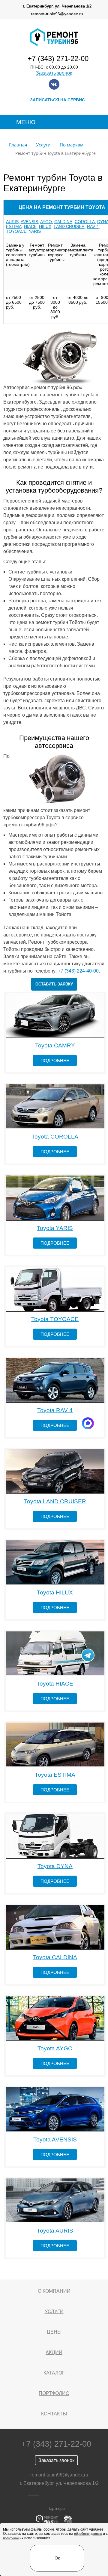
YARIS (35, 231)
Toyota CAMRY (55, 1045)
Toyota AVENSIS (55, 2139)
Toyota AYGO (55, 2048)
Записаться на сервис (57, 100)
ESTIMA (14, 226)
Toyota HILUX (55, 1592)
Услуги (43, 145)
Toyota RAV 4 (55, 1410)
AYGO (46, 222)
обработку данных (88, 2534)
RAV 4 (93, 226)
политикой (11, 2538)
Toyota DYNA (55, 1866)
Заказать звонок (54, 73)
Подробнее (55, 1061)
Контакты (54, 2414)
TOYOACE (16, 231)
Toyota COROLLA (55, 1137)
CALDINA (63, 222)
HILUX (45, 226)
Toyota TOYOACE (55, 1319)
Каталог (54, 2373)
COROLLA (85, 222)
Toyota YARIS (55, 1228)
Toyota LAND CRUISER (55, 1501)
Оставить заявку (54, 984)
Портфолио (54, 2393)
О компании (54, 2291)
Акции (54, 2352)
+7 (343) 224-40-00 (78, 971)
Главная (18, 145)
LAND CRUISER (69, 226)
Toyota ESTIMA (55, 1775)
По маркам (72, 145)
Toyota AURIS (55, 2231)
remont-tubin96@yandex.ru (57, 14)
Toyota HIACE (55, 1684)
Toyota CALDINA (55, 1957)
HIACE (30, 226)
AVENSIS (29, 222)
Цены (54, 2332)
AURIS (12, 222)
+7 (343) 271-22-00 (58, 58)
